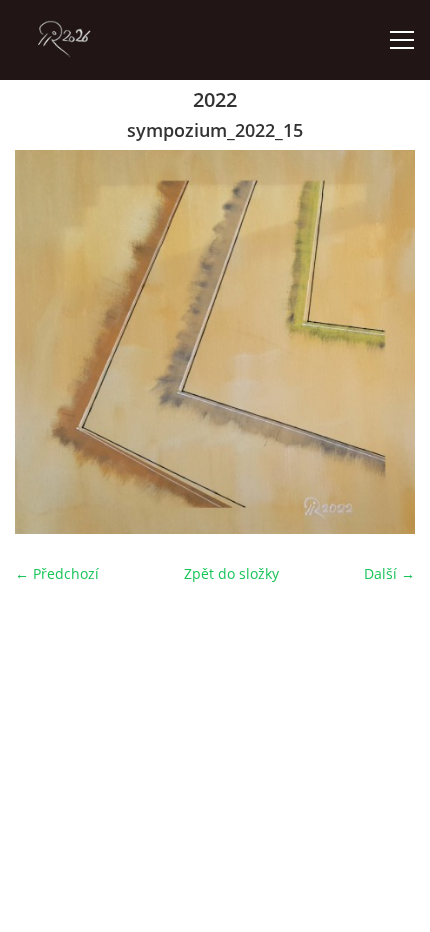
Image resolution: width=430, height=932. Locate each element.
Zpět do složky (231, 573)
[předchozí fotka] (47, 342)
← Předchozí (57, 573)
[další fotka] (382, 342)
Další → (389, 573)
